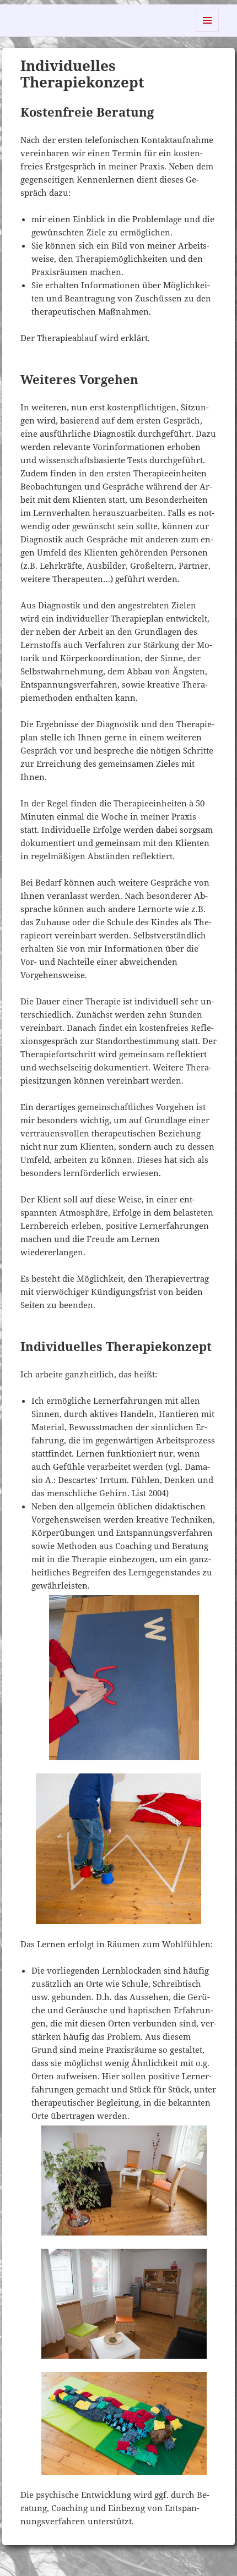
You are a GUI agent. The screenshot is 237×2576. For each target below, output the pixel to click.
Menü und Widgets (208, 32)
